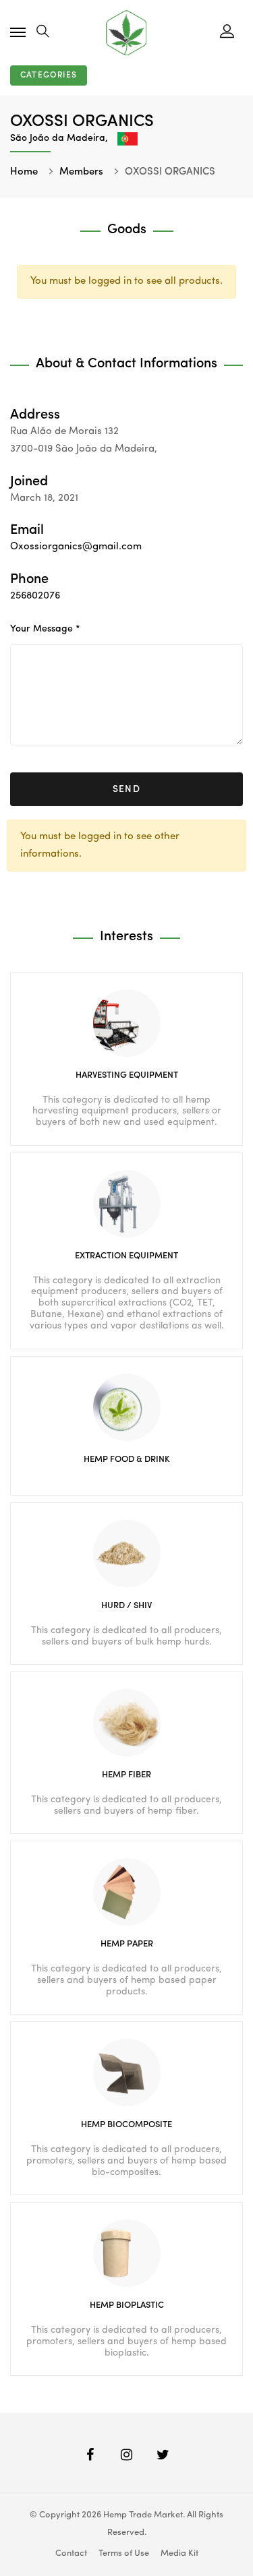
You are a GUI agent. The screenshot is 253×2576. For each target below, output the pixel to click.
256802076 (35, 596)
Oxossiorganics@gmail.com (76, 547)
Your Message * (45, 629)
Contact (71, 2553)
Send (127, 789)
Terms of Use (124, 2553)
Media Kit (179, 2553)
